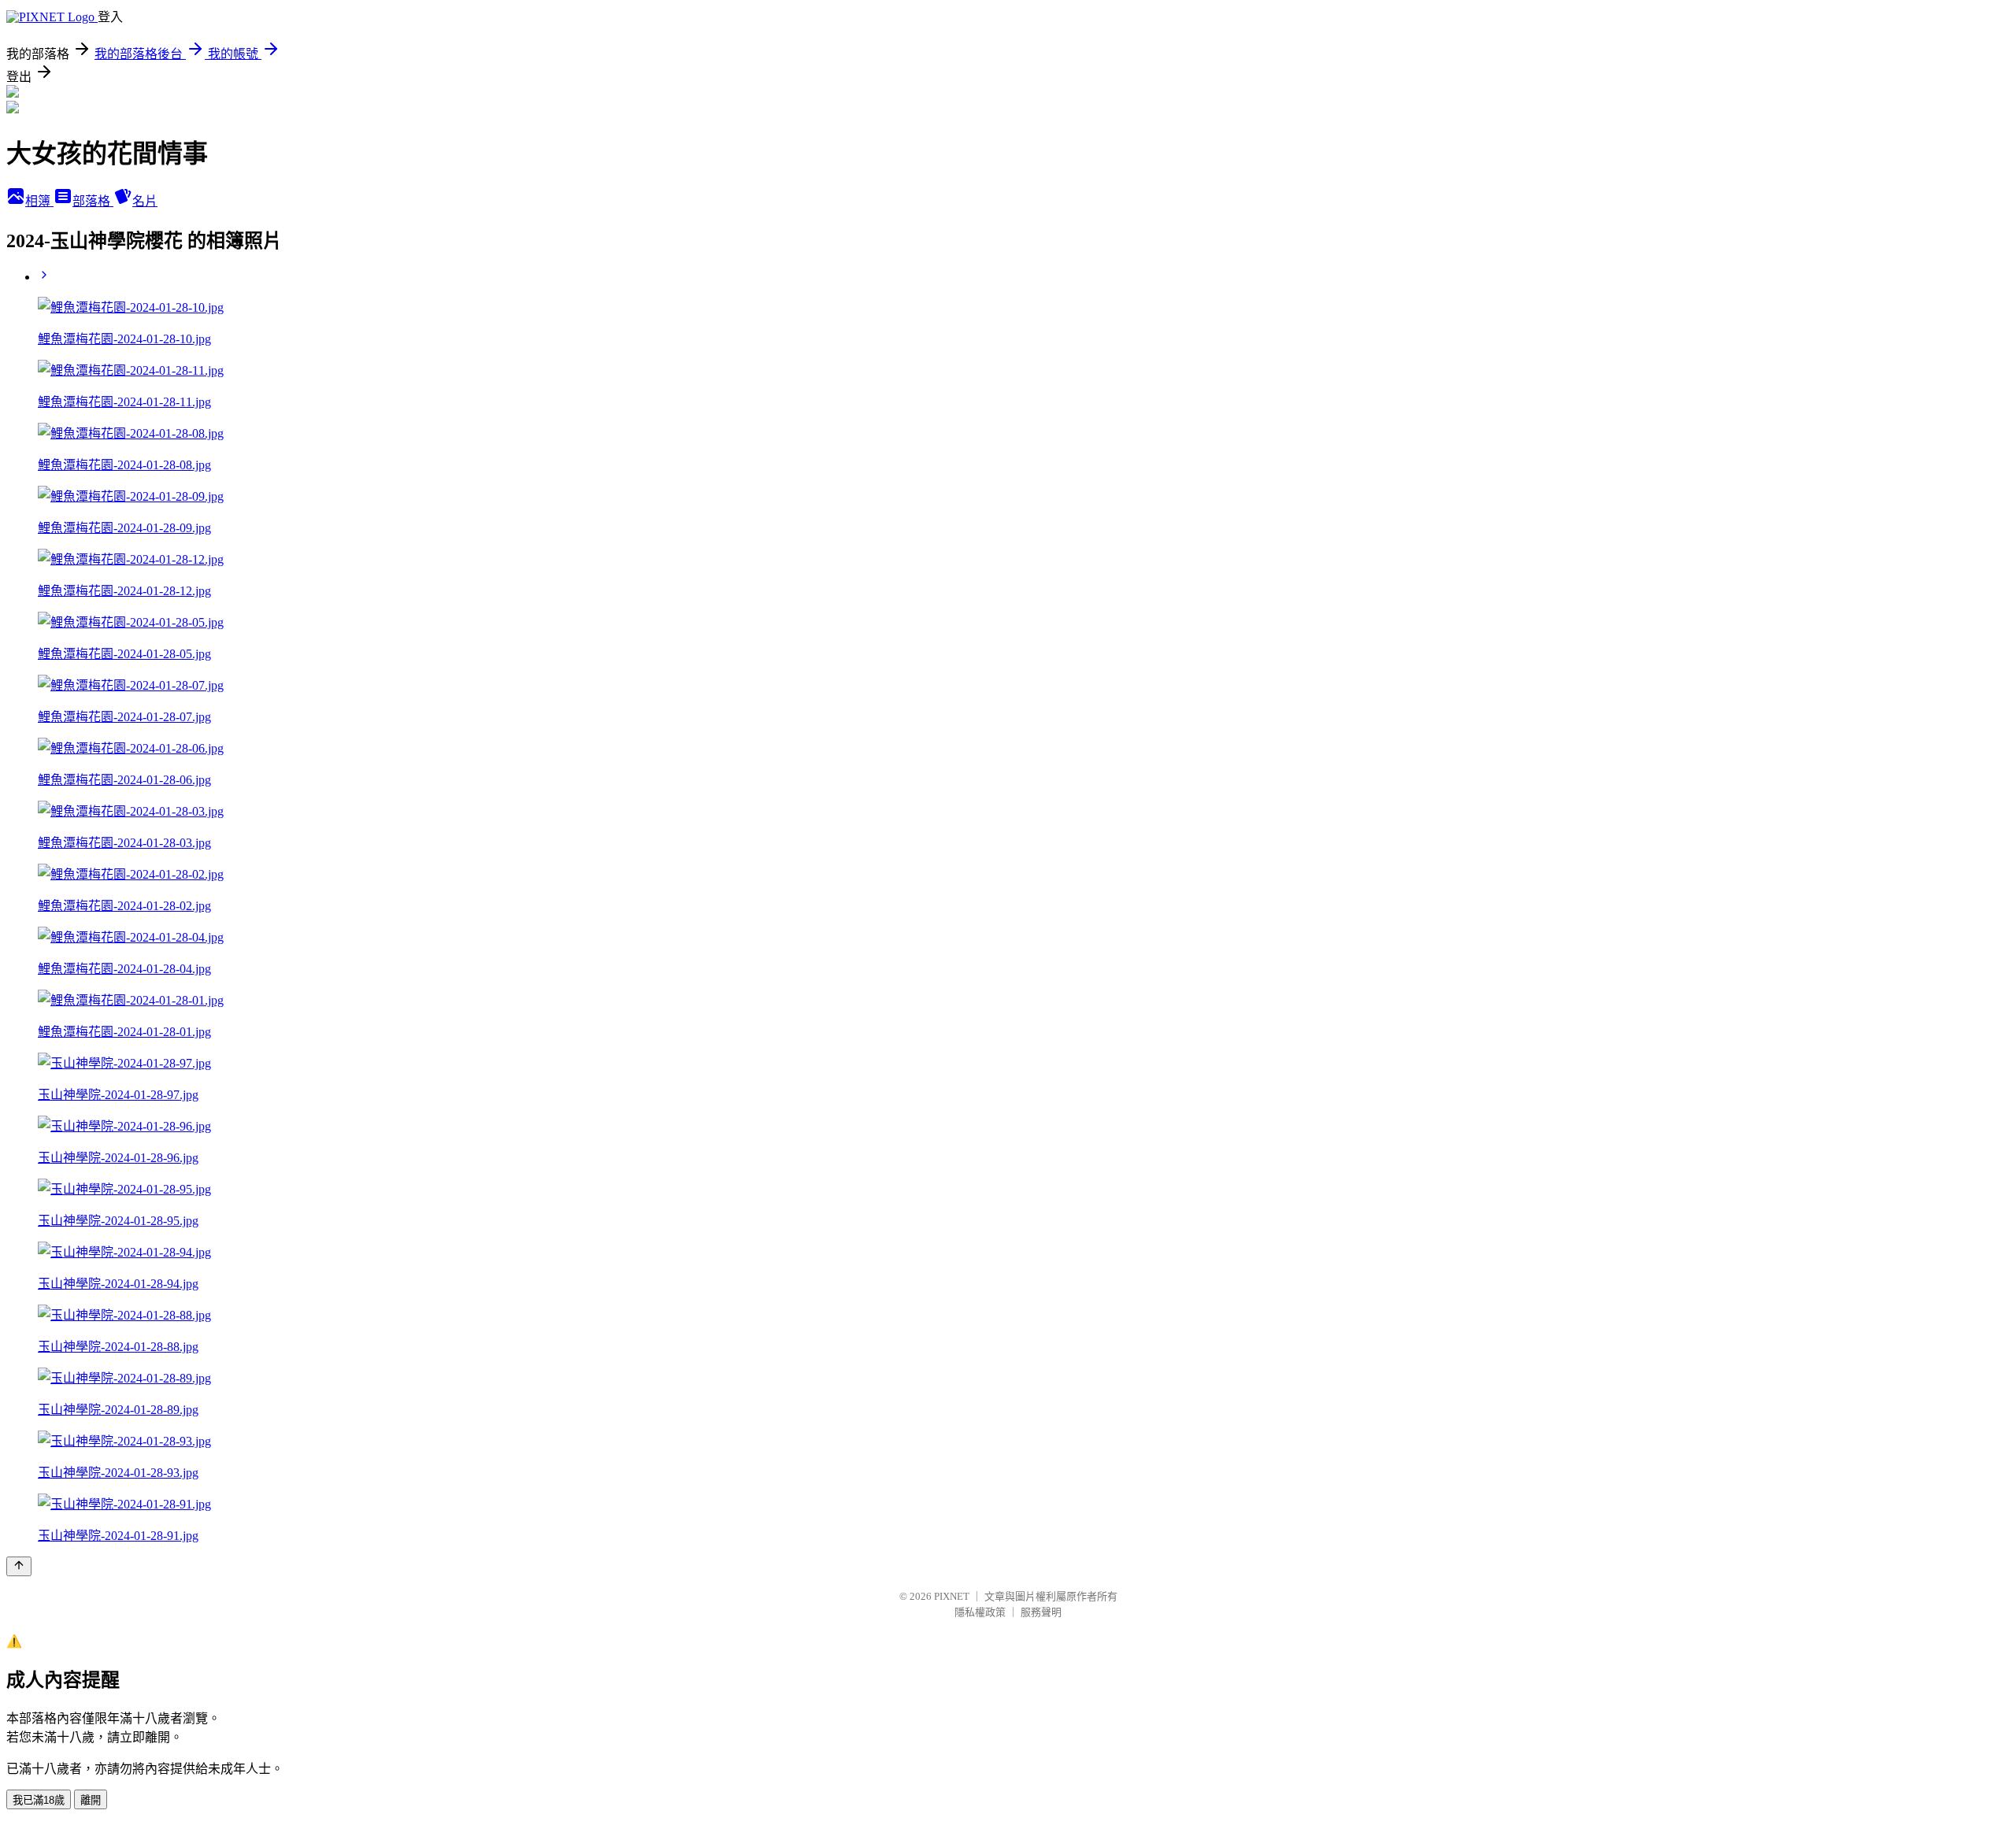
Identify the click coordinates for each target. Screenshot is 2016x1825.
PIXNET (952, 1596)
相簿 (39, 201)
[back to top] (19, 1566)
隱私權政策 (980, 1612)
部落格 (93, 201)
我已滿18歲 (39, 1800)
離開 (91, 1800)
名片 (145, 201)
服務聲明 (1041, 1612)
